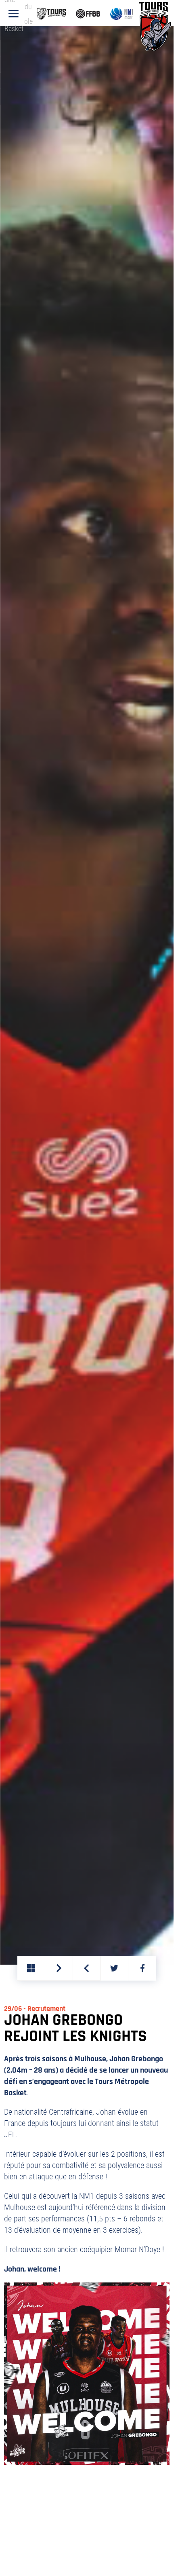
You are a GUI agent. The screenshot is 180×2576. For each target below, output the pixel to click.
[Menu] (14, 14)
